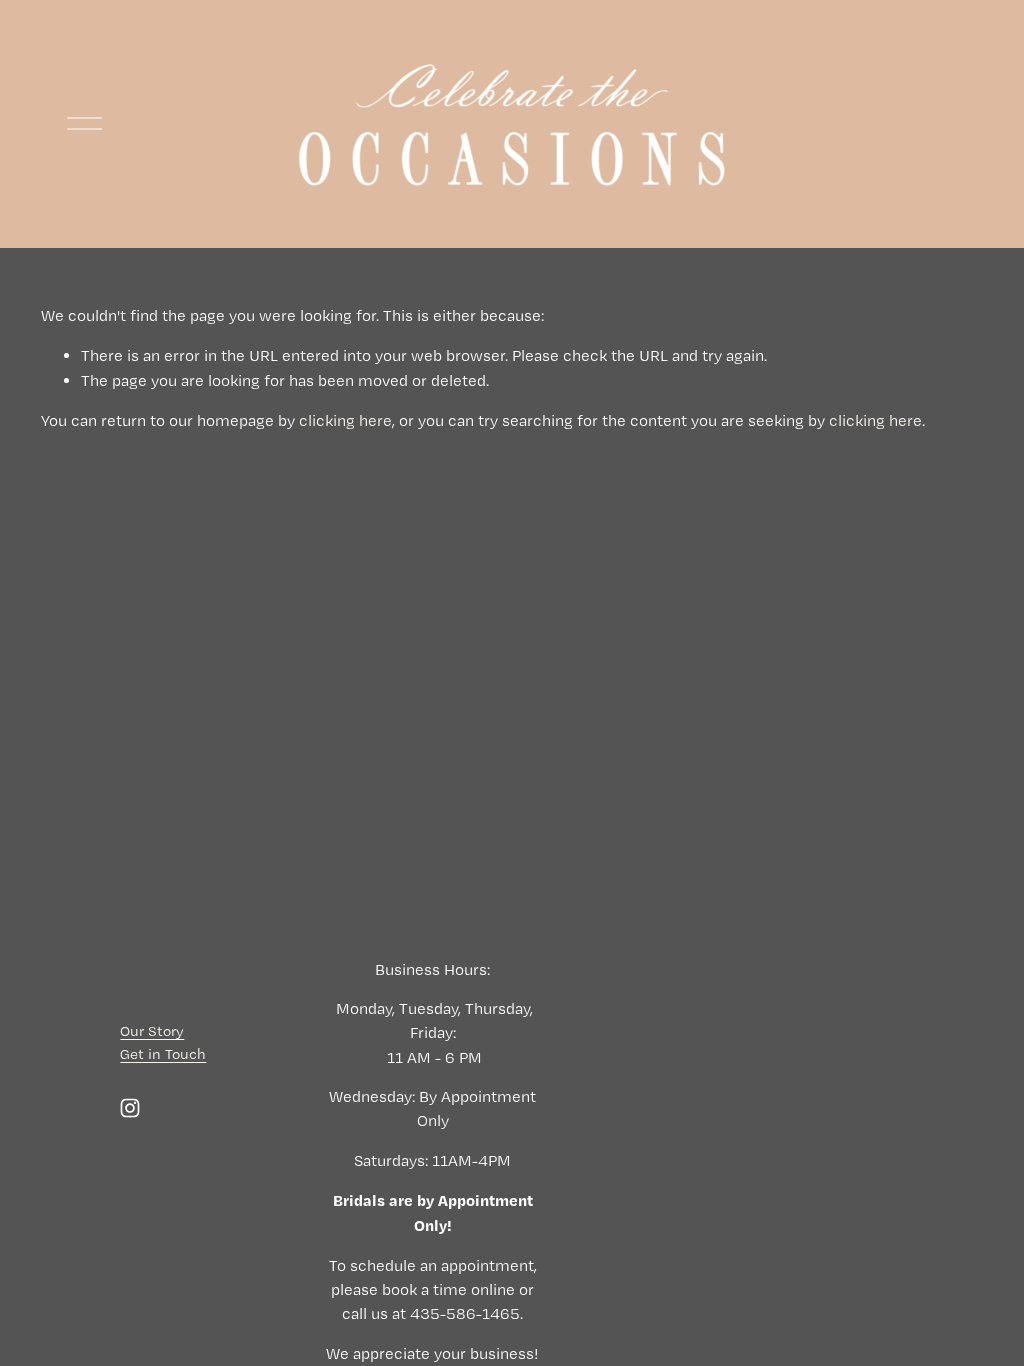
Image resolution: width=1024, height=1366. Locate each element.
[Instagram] (130, 1108)
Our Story (152, 1031)
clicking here (345, 420)
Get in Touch (163, 1054)
